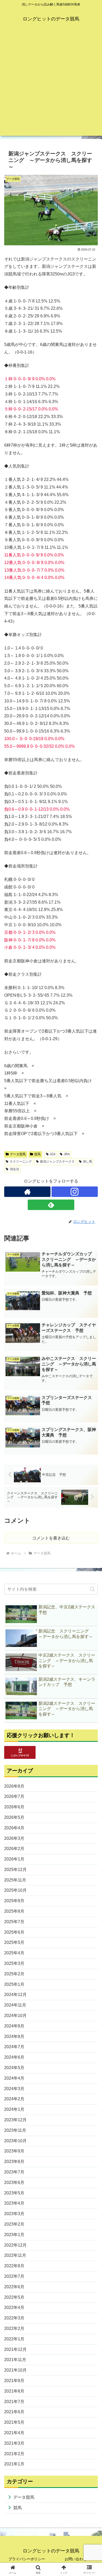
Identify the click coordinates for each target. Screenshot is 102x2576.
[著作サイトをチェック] (27, 1192)
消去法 (14, 1169)
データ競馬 (18, 1154)
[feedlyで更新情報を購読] (51, 1205)
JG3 (53, 1154)
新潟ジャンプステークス (57, 1162)
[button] (92, 1589)
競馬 (37, 1154)
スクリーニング (21, 1162)
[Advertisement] (51, 85)
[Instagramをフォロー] (75, 1192)
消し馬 (87, 1162)
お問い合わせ (76, 2559)
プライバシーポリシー (27, 2559)
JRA (67, 1154)
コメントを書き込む (51, 1538)
